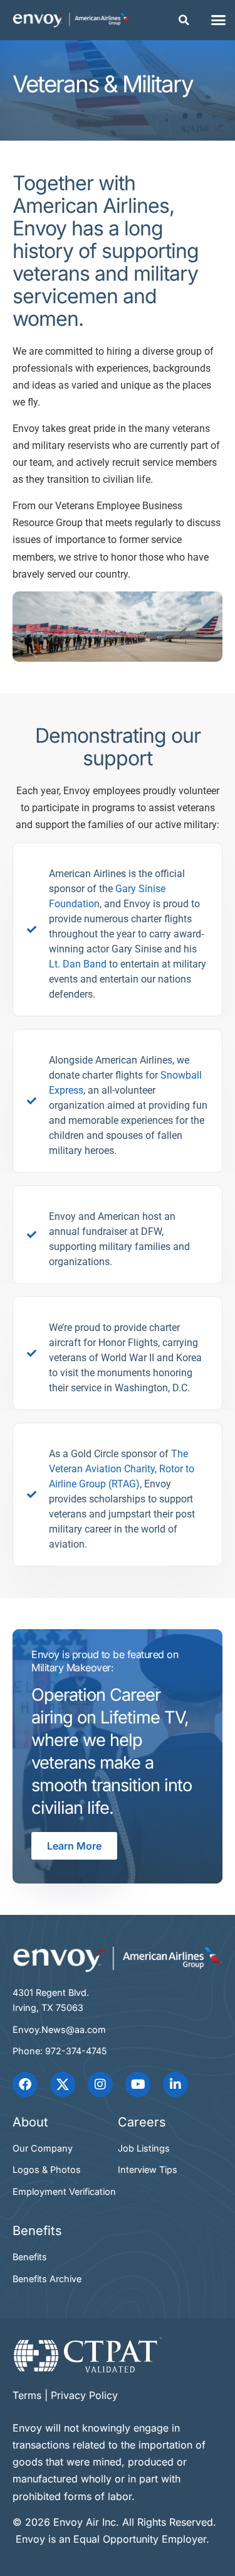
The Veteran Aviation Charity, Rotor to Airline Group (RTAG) (122, 1469)
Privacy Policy (84, 2395)
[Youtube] (138, 2084)
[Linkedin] (175, 2084)
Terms (27, 2395)
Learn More (74, 1846)
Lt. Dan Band (78, 964)
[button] (184, 20)
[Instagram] (100, 2084)
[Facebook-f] (25, 2084)
